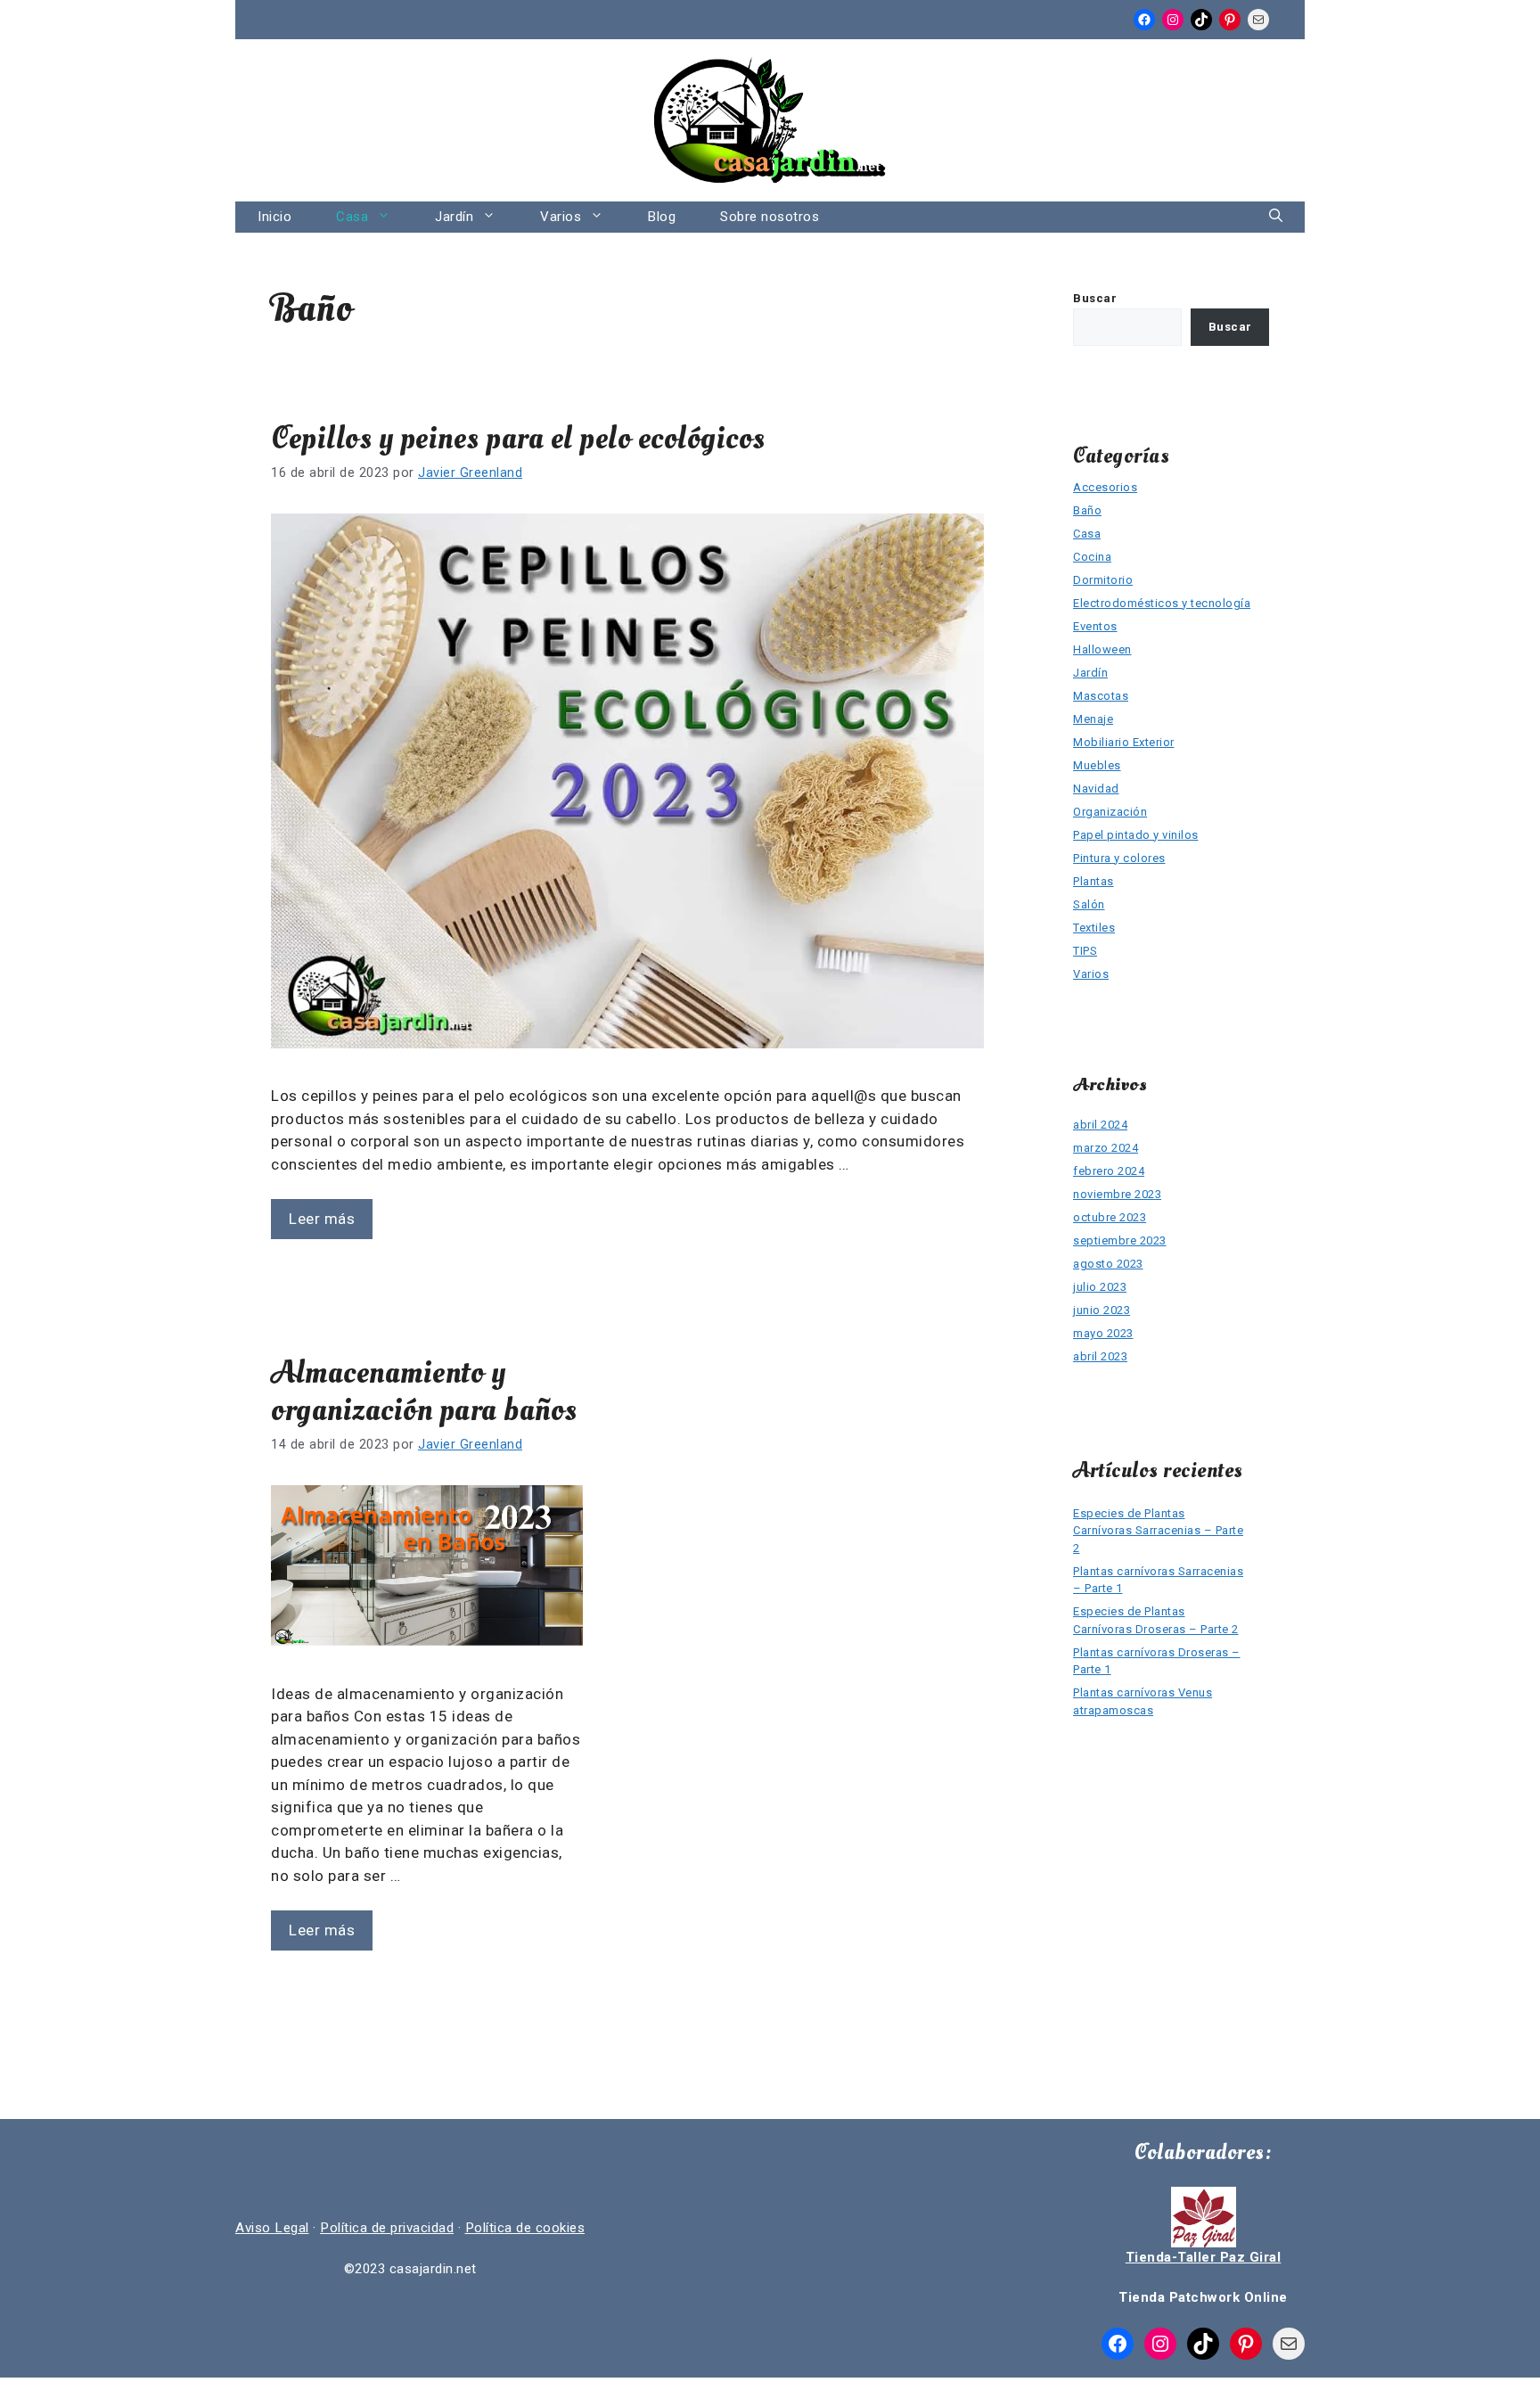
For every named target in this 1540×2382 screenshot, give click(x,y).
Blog (662, 217)
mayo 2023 (1103, 1333)
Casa (352, 217)
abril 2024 (1100, 1125)
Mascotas (1101, 696)
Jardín (454, 217)
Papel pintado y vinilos (1136, 835)
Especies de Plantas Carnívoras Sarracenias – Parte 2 (1158, 1531)
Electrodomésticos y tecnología (1162, 603)
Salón (1089, 904)
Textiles (1094, 928)
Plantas (1094, 881)
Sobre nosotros (770, 217)
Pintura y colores (1119, 858)
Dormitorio (1103, 580)
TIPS (1085, 951)
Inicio (274, 217)
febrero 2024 (1109, 1171)
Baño (1087, 510)
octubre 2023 (1110, 1217)
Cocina (1092, 557)
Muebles (1097, 765)
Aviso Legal (272, 2228)
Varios (561, 217)
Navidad (1096, 789)
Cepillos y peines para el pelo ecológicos (518, 439)
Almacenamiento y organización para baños (424, 1392)
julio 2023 (1100, 1287)
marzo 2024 (1106, 1148)
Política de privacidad (387, 2228)
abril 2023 (1100, 1356)
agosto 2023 (1108, 1264)
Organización (1110, 812)
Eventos (1095, 626)
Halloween (1102, 649)
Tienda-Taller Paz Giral (1204, 2257)
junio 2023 (1102, 1310)
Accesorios (1105, 487)
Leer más (322, 1219)
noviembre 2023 (1117, 1194)
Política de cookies (525, 2228)
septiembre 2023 (1120, 1240)
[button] (1276, 217)
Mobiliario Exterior (1124, 742)
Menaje (1093, 719)
